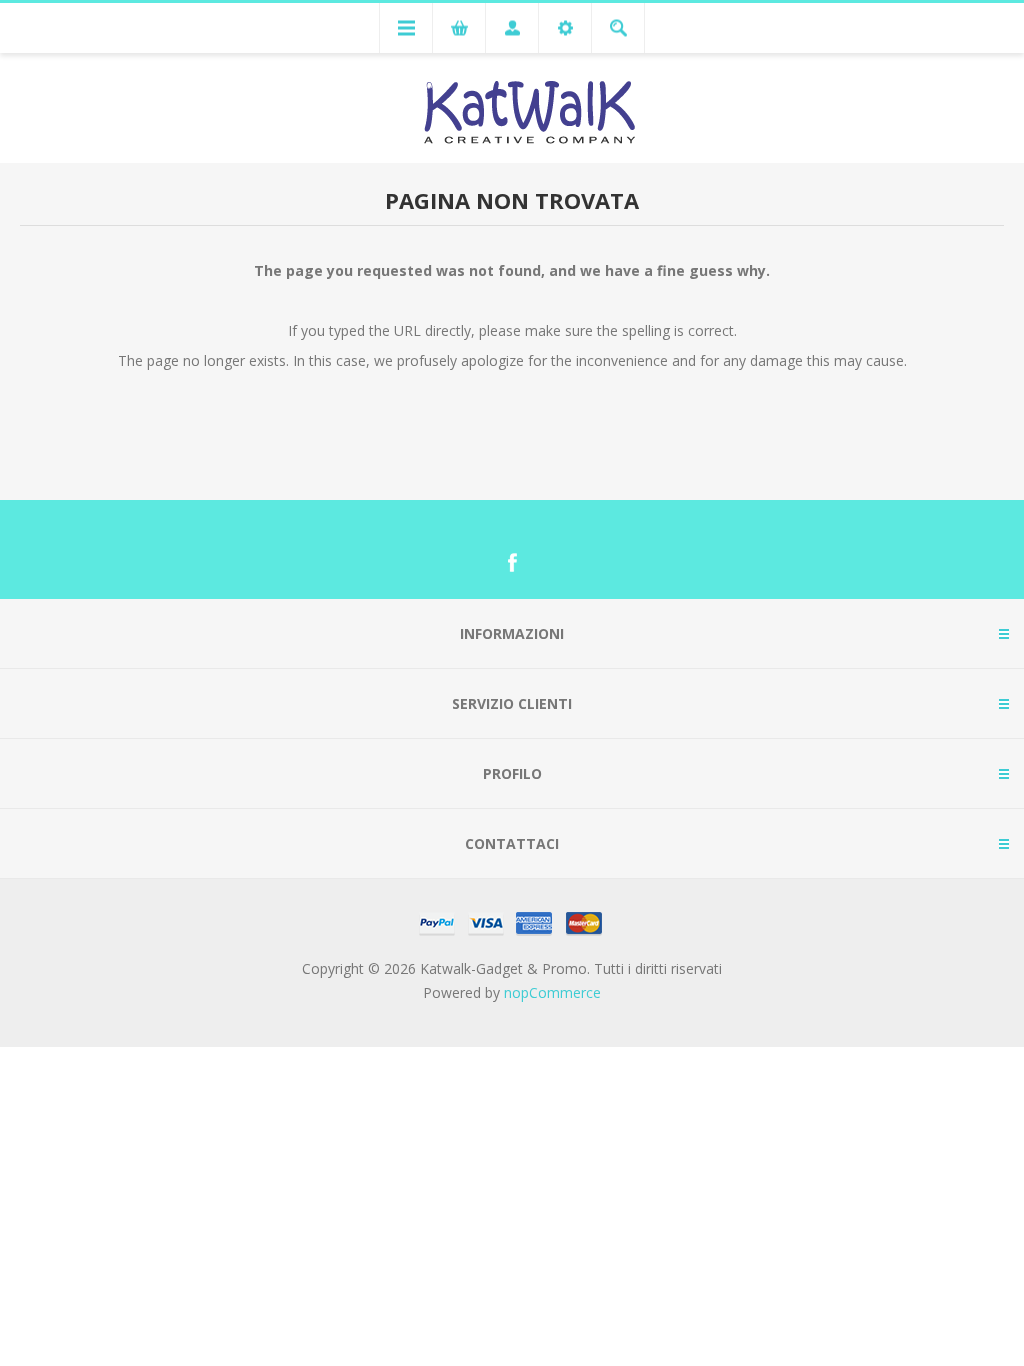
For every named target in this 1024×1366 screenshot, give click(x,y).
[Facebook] (512, 563)
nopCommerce (552, 992)
